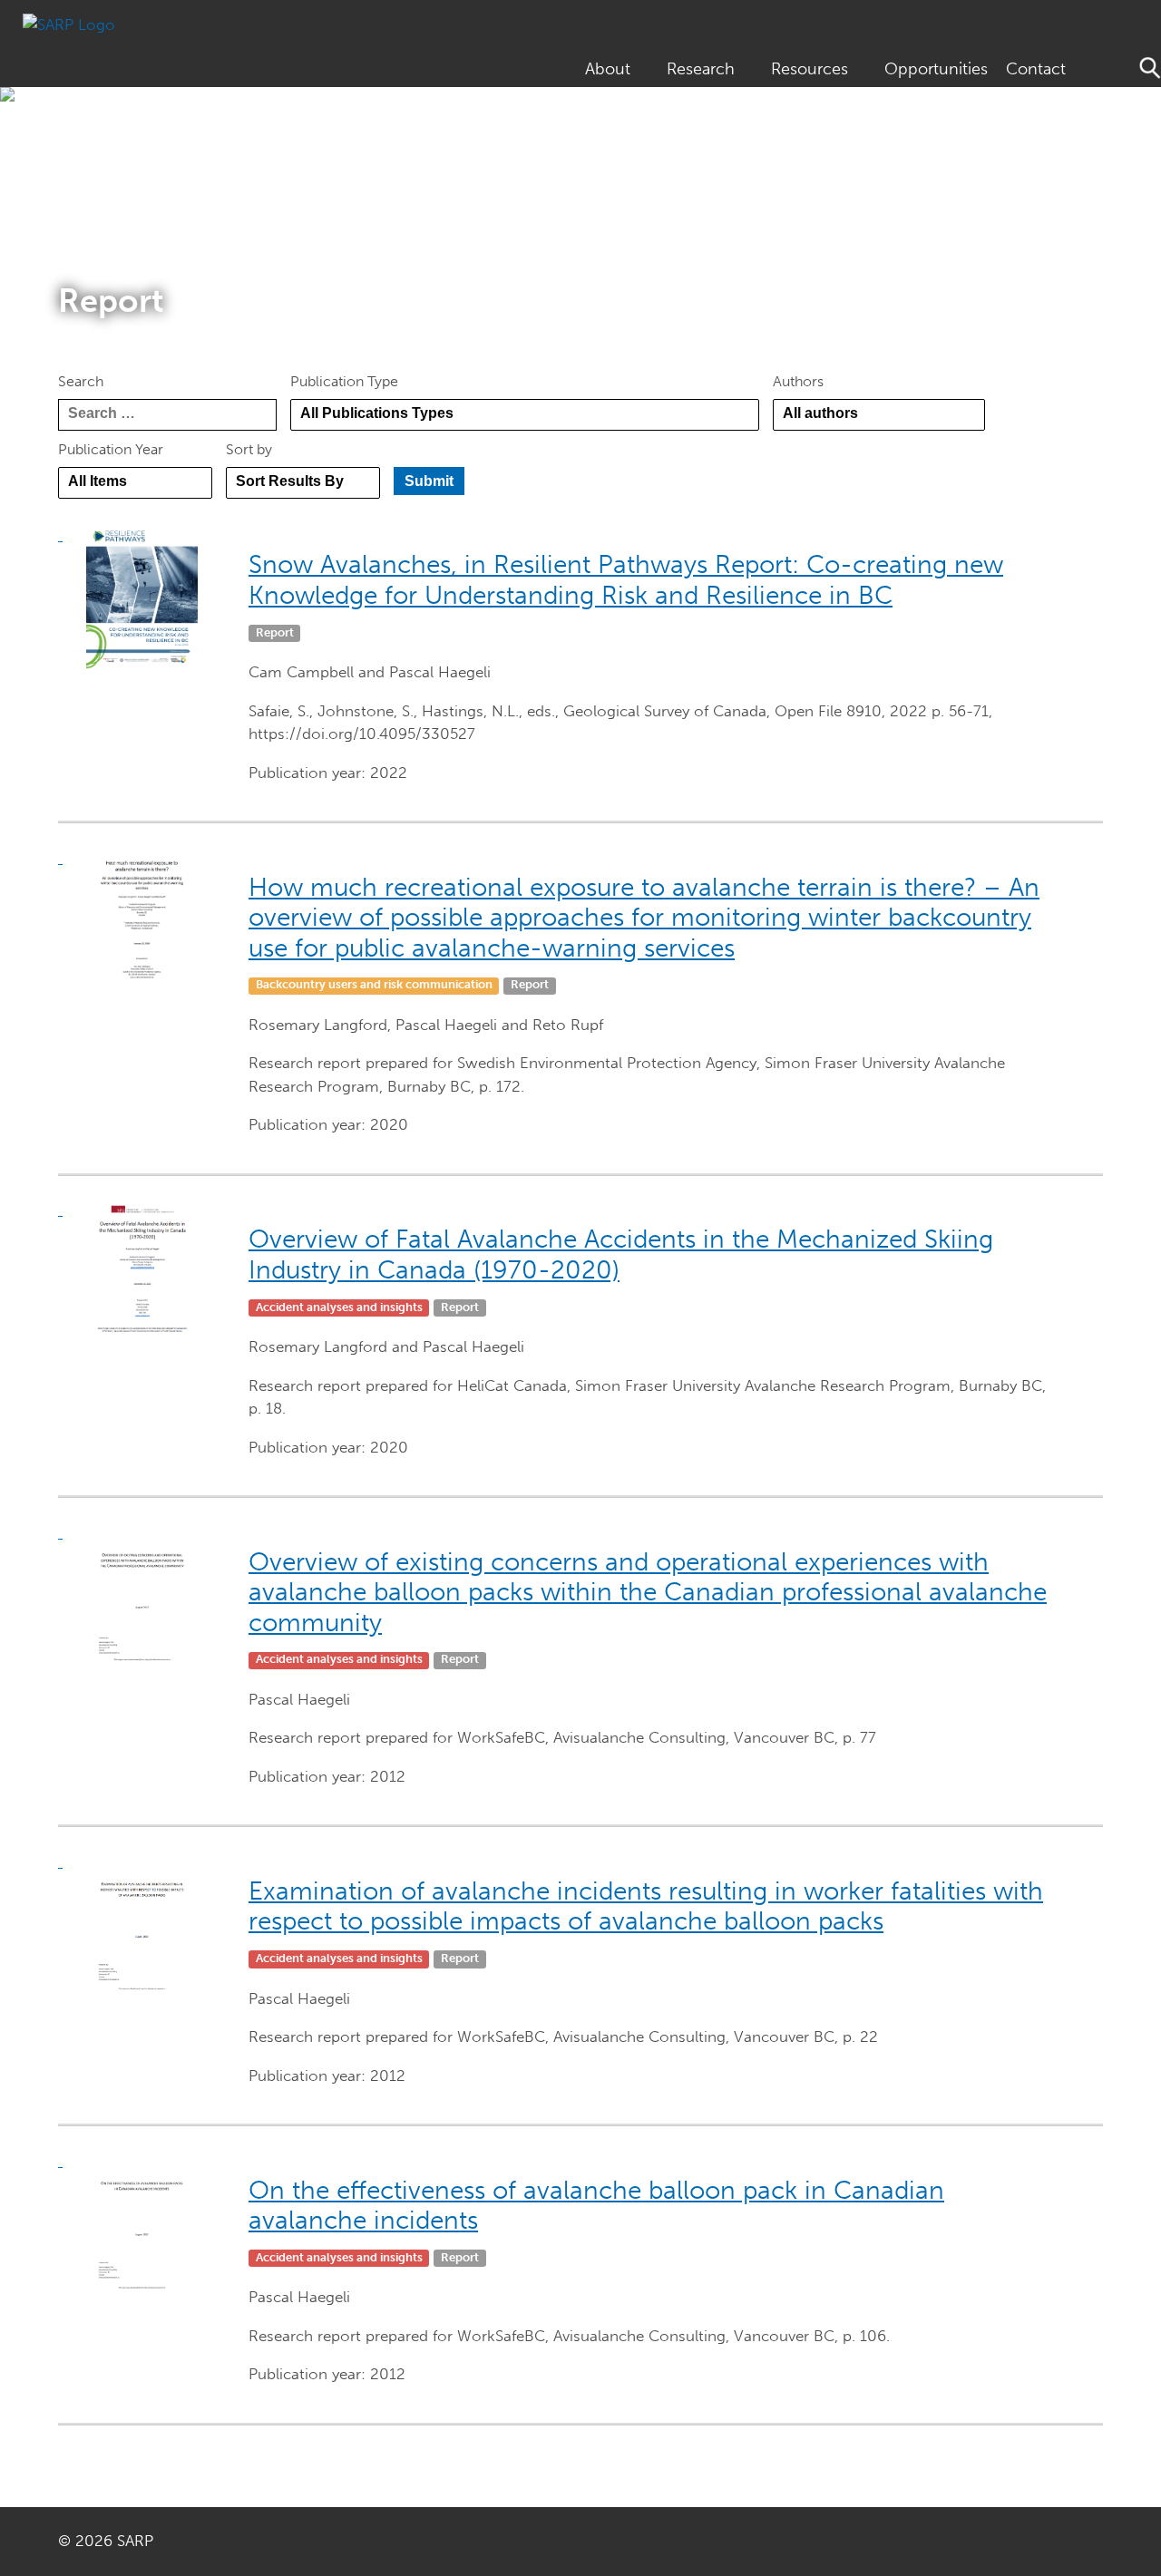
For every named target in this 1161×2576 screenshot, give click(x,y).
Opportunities (936, 69)
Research (701, 69)
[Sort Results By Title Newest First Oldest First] (303, 483)
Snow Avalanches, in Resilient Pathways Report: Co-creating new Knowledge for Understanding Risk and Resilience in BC (626, 580)
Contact (1036, 69)
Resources (810, 69)
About (608, 69)
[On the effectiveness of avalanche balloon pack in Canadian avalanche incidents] (149, 2222)
